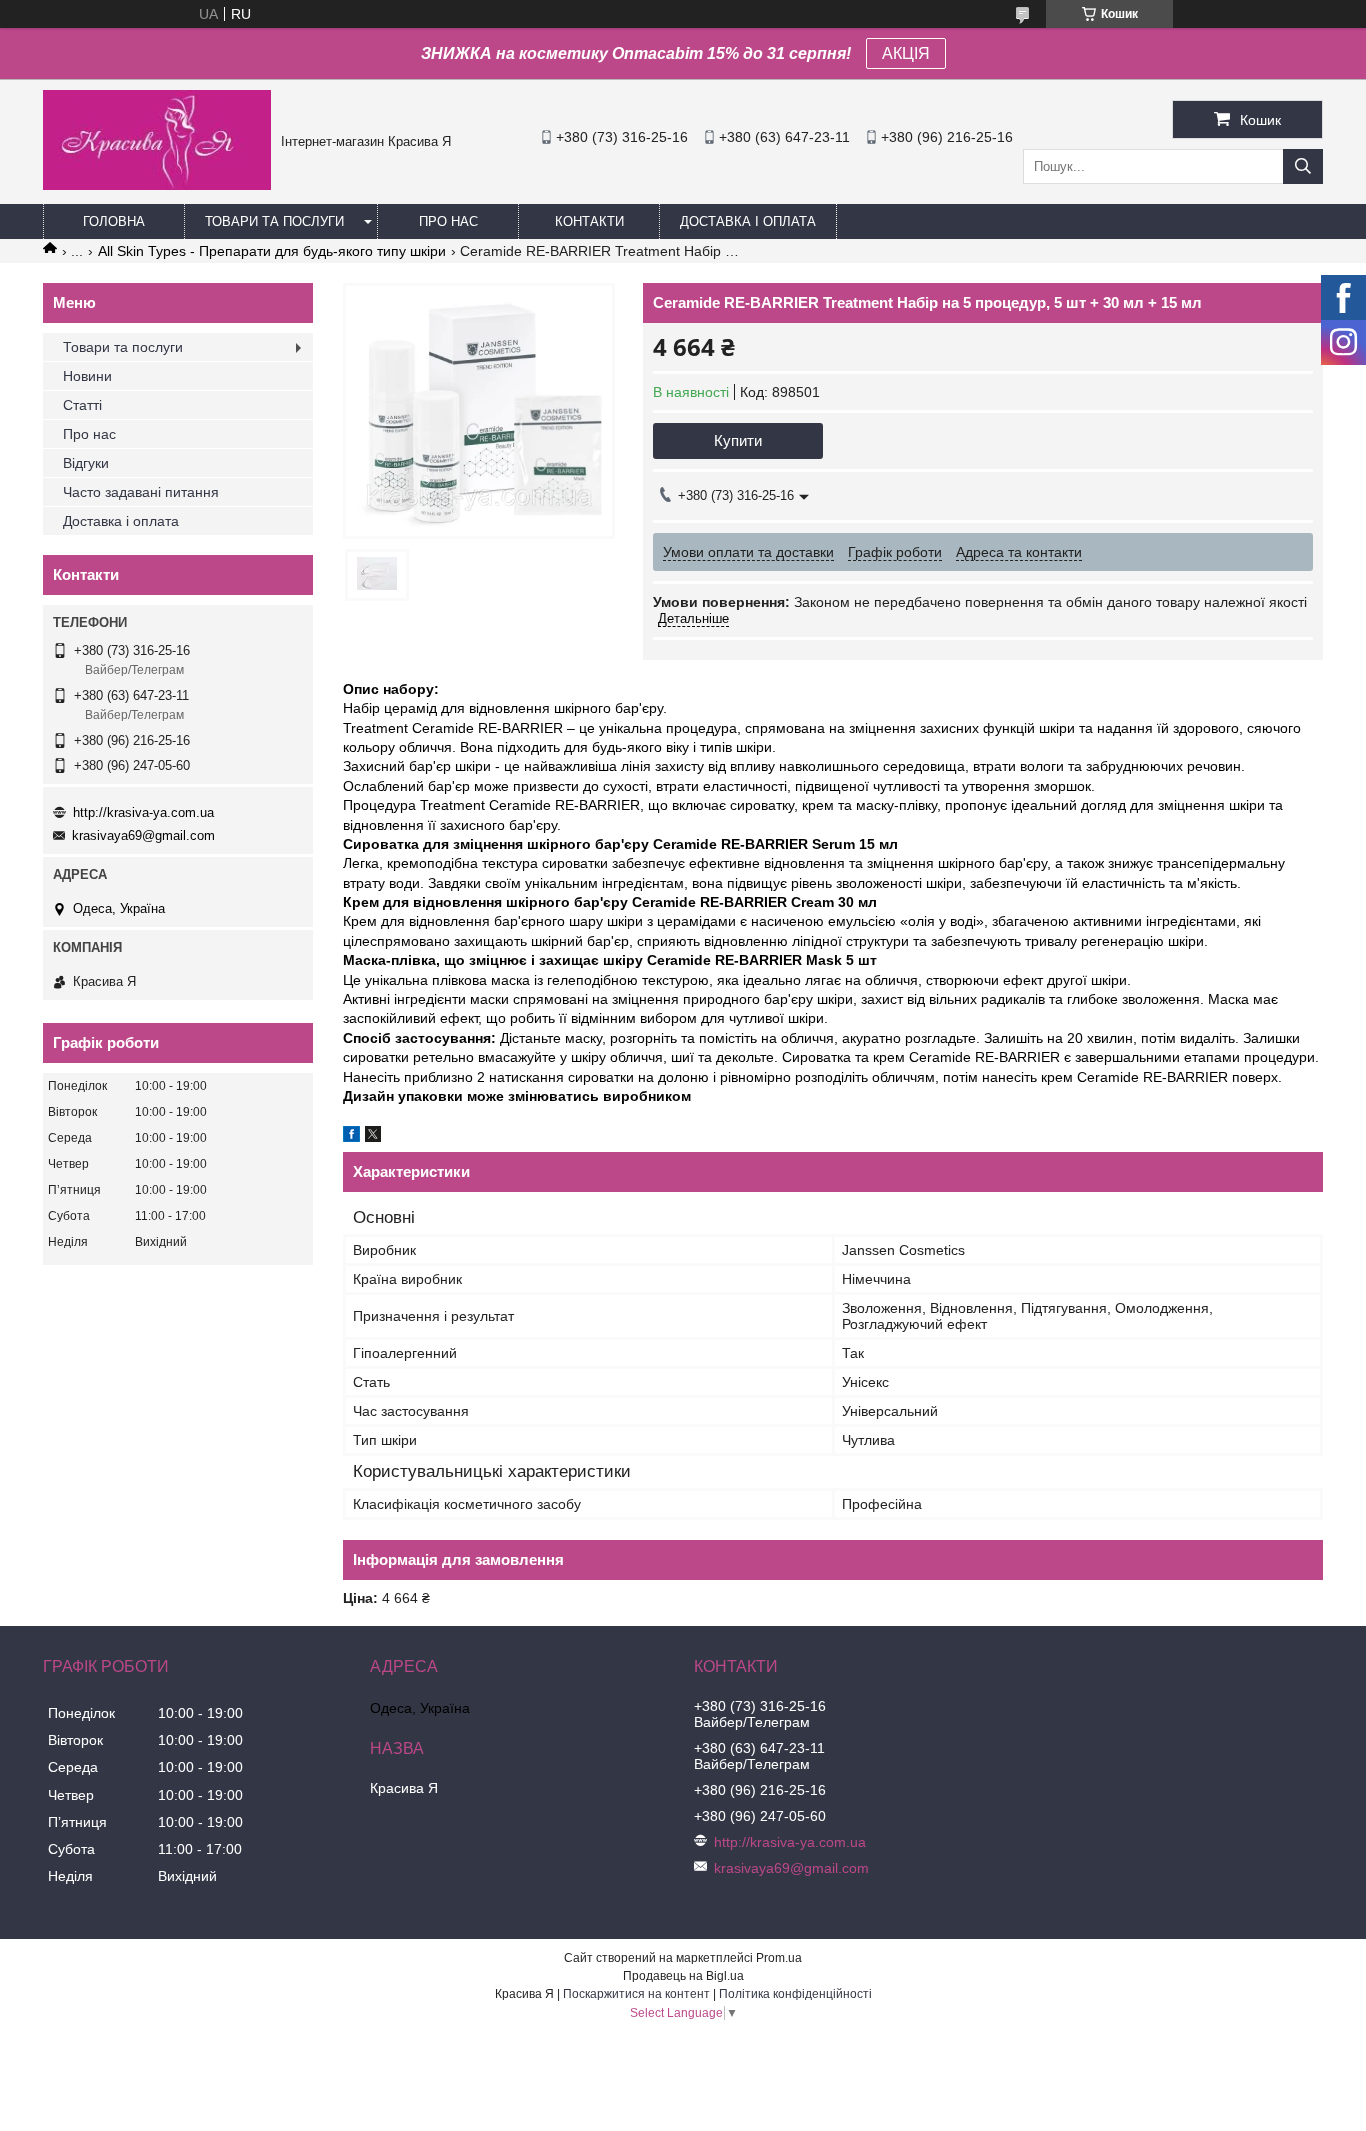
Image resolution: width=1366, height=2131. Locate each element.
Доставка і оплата (748, 221)
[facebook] (351, 1137)
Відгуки (86, 463)
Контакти (589, 221)
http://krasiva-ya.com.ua (143, 812)
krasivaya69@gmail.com (143, 835)
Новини (87, 376)
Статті (82, 405)
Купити (738, 440)
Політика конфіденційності (795, 1994)
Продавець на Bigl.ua (683, 1976)
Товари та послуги (274, 221)
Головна (114, 221)
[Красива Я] (157, 185)
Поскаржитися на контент (636, 1994)
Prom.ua (779, 1958)
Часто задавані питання (141, 492)
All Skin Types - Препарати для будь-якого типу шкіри (272, 251)
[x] (373, 1137)
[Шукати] (1303, 166)
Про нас (448, 221)
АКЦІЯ (906, 53)
